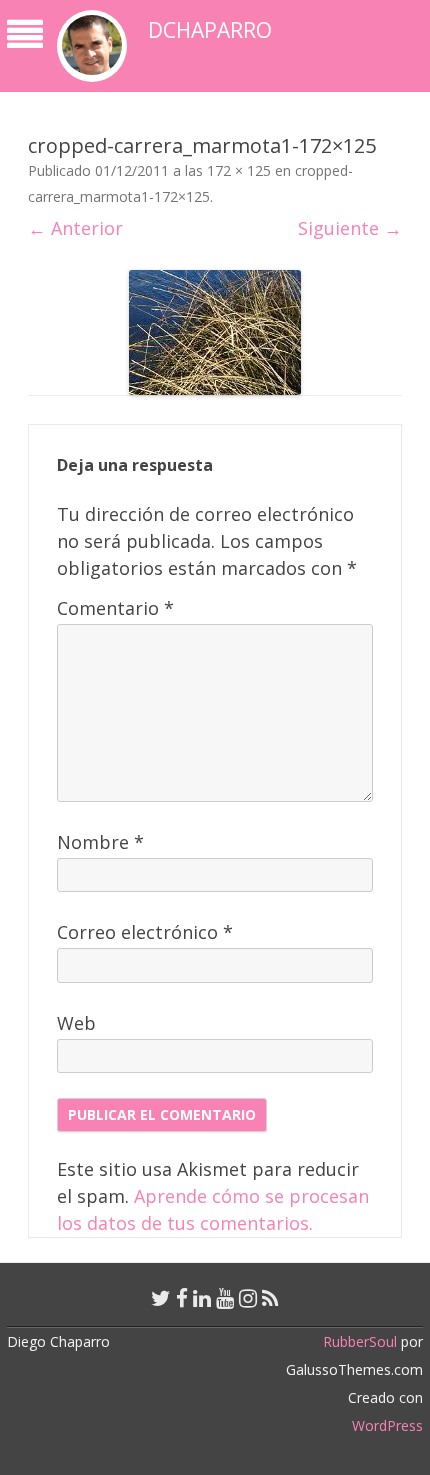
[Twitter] (161, 1298)
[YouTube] (225, 1298)
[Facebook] (182, 1298)
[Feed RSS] (270, 1298)
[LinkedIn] (202, 1298)
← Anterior (75, 228)
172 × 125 (239, 170)
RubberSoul (360, 1341)
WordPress (387, 1425)
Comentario (115, 608)
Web (76, 1023)
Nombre (100, 842)
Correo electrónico (145, 932)
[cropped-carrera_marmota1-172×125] (215, 332)
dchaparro (210, 30)
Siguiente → (350, 228)
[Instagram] (248, 1298)
